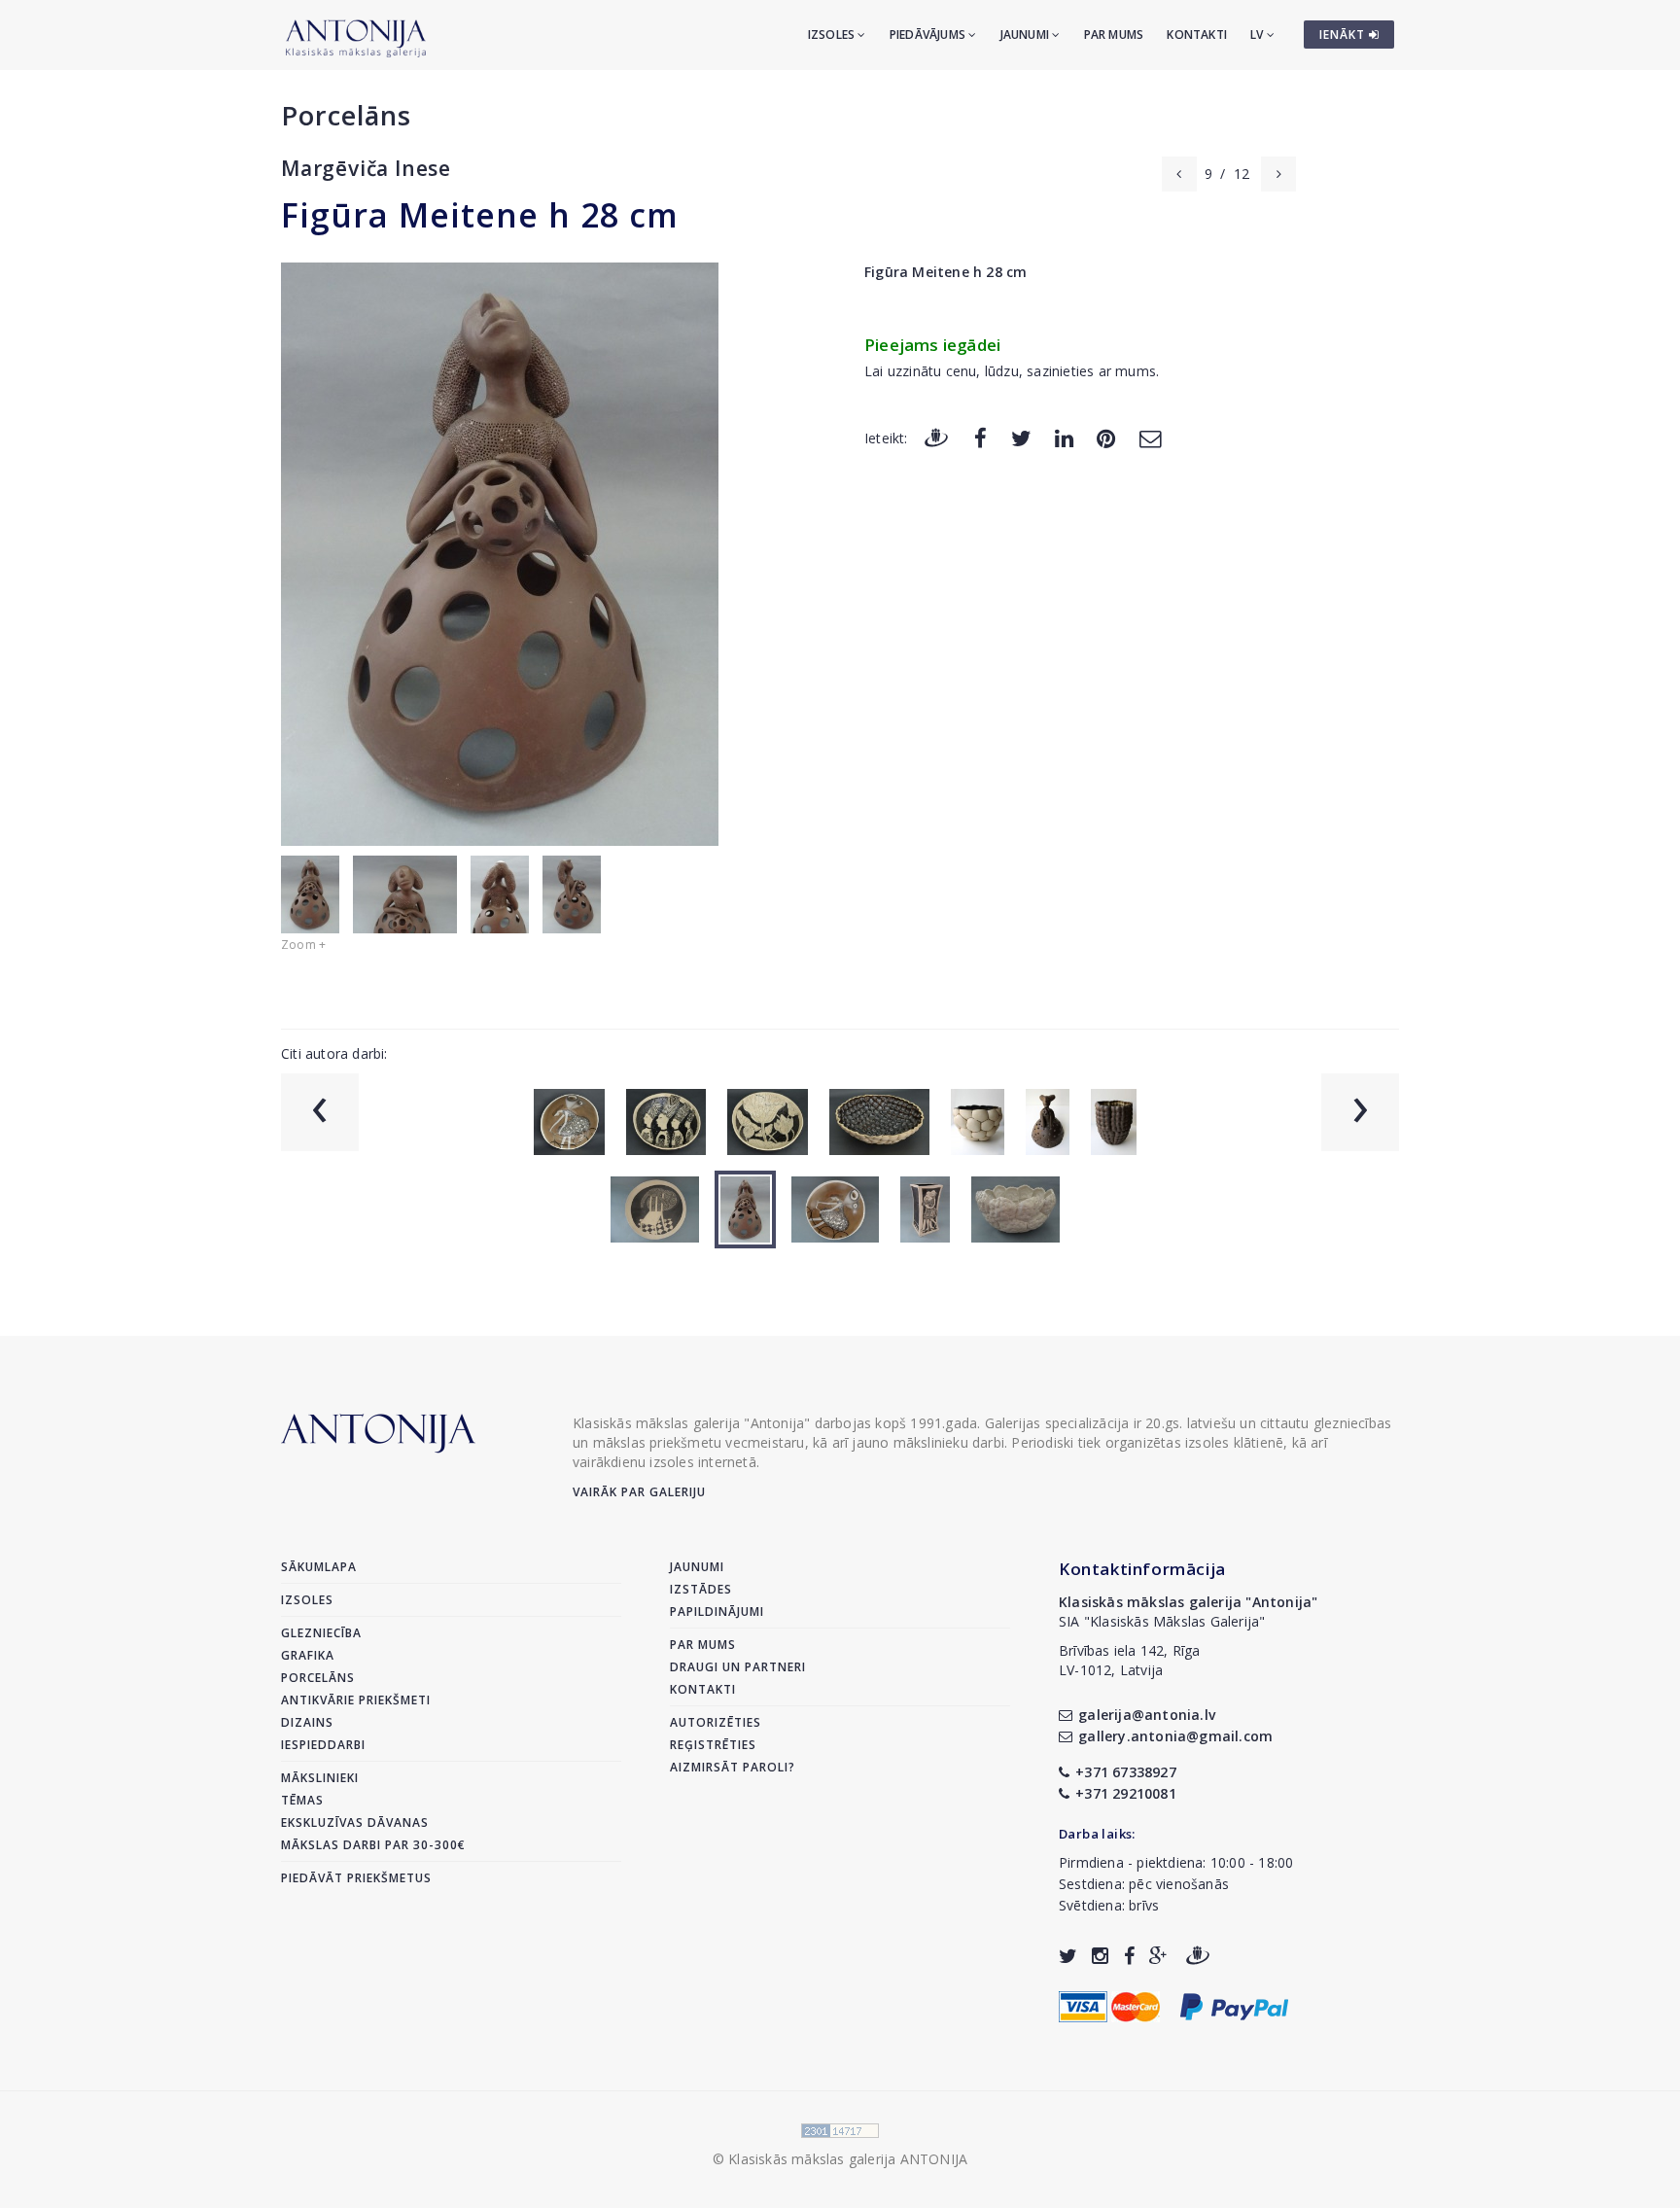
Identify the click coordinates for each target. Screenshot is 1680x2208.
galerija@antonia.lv (1147, 1715)
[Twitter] (1021, 437)
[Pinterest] (1106, 437)
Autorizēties (716, 1722)
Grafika (308, 1655)
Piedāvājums (929, 35)
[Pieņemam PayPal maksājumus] (1234, 2004)
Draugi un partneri (738, 1667)
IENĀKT (1344, 35)
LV (1259, 35)
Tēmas (302, 1800)
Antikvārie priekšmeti (356, 1700)
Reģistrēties (713, 1745)
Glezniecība (321, 1633)
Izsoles (833, 35)
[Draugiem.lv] (936, 437)
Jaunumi (1027, 35)
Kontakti (1197, 35)
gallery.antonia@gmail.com (1175, 1736)
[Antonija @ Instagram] (1100, 1956)
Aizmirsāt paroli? (733, 1767)
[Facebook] (980, 437)
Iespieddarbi (323, 1745)
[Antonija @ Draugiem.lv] (1198, 1956)
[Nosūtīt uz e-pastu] (1150, 437)
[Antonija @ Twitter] (1068, 1956)
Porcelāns (346, 115)
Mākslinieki (320, 1778)
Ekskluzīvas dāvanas (355, 1822)
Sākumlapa (319, 1567)
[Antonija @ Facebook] (1129, 1956)
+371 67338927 (1126, 1772)
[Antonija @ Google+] (1158, 1956)
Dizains (307, 1722)
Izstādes (701, 1589)
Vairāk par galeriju (639, 1492)
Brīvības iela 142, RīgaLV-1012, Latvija (1130, 1660)
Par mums (1114, 35)
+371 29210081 (1126, 1793)
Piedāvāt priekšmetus (356, 1878)
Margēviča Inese (366, 168)
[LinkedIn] (1064, 437)
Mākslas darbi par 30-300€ (373, 1845)
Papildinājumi (717, 1612)
